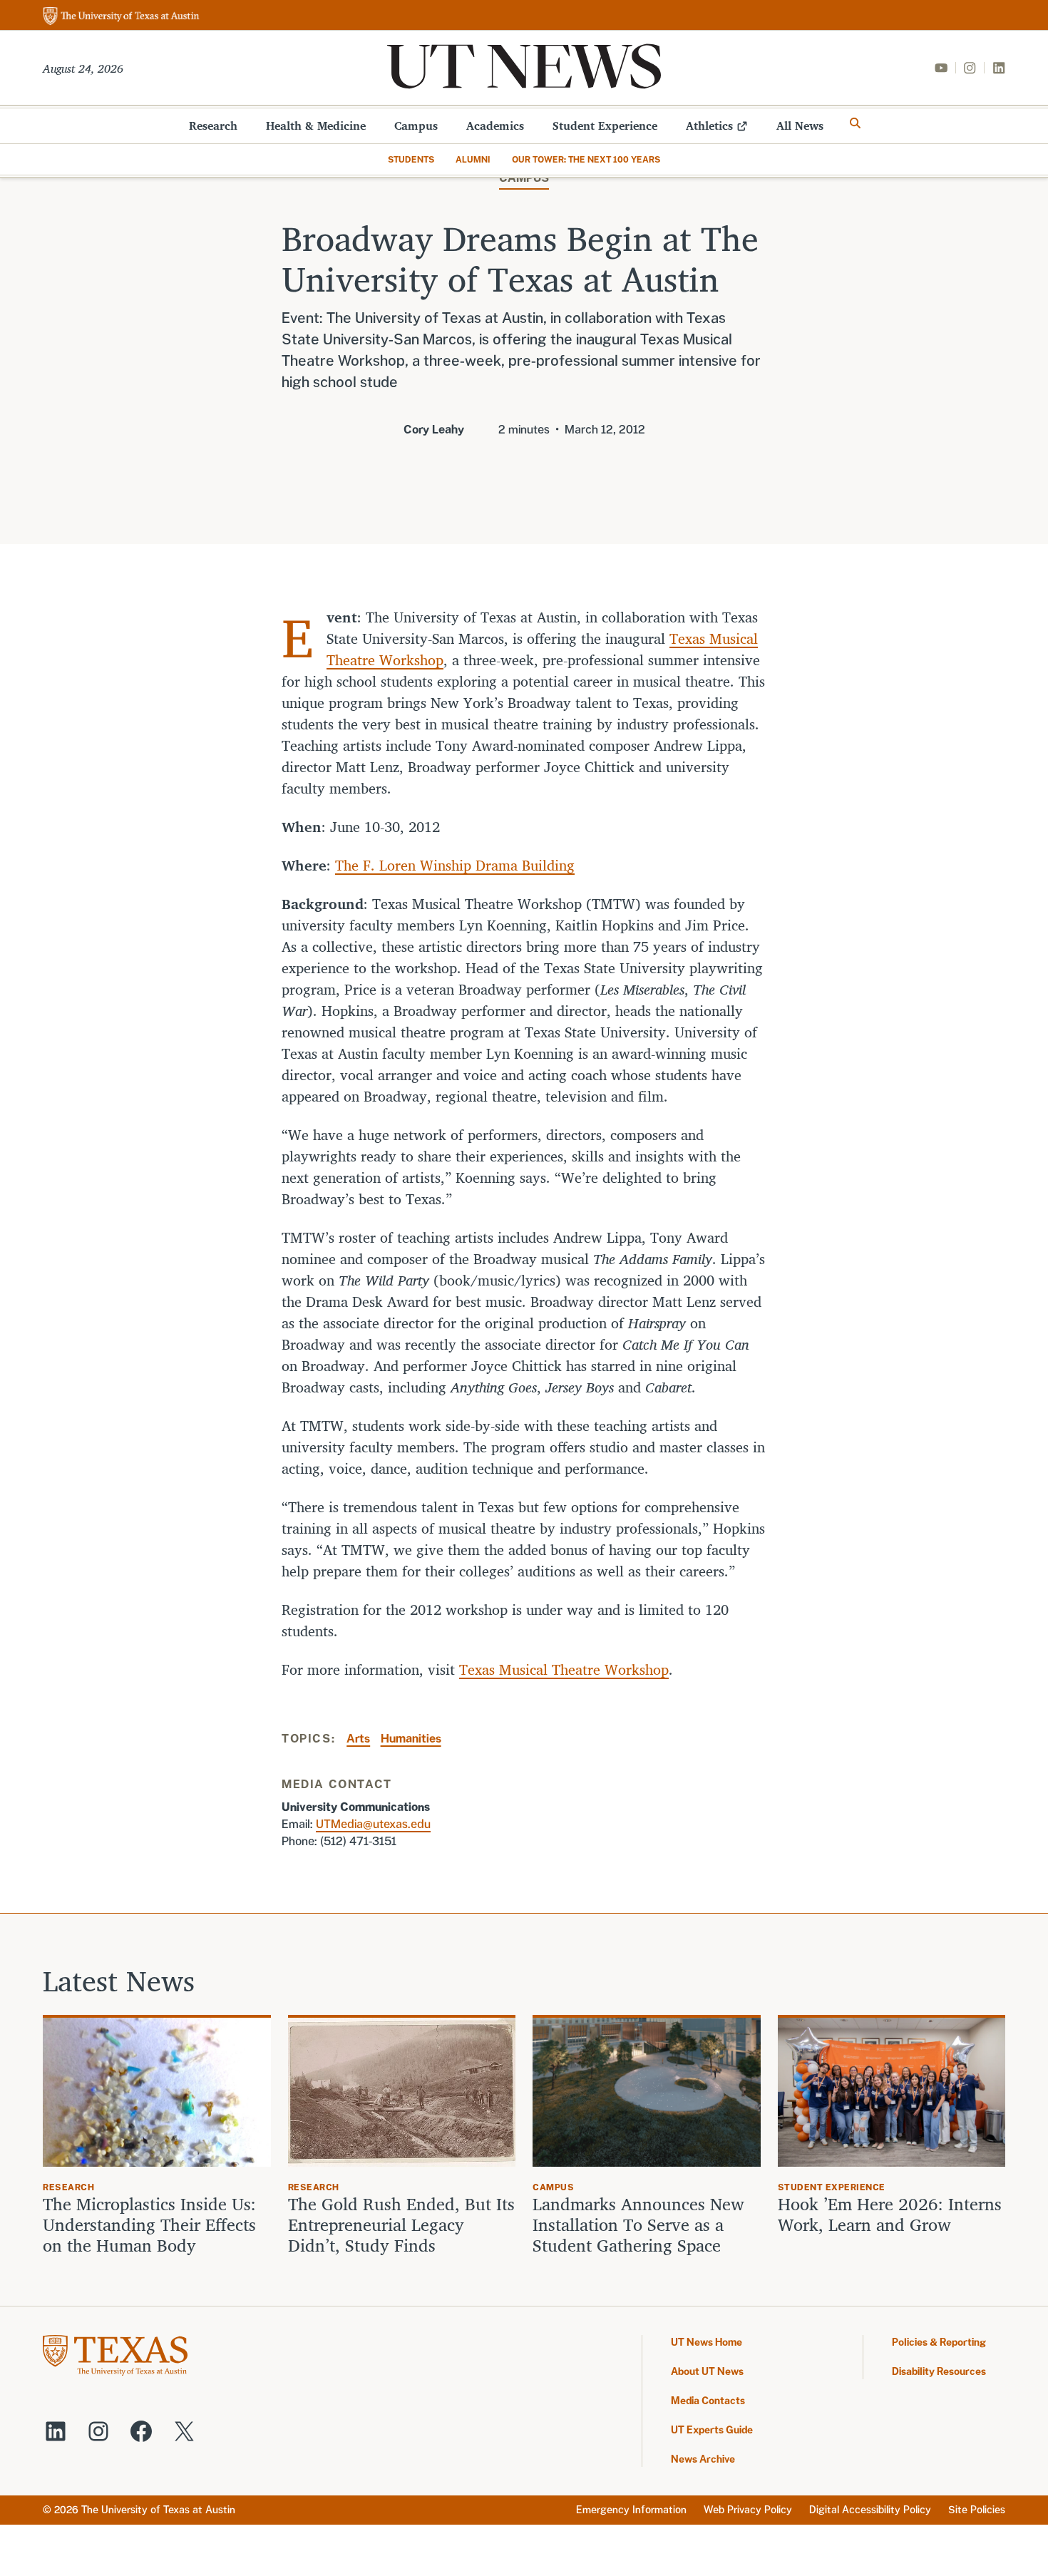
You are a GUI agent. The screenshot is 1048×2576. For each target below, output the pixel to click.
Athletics (709, 125)
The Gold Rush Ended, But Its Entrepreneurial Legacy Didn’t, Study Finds (401, 2225)
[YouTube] (941, 68)
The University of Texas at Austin (158, 2510)
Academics (495, 125)
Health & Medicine (316, 125)
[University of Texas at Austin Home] (121, 17)
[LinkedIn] (999, 68)
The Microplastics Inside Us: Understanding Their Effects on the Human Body (149, 2225)
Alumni (473, 160)
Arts (358, 1739)
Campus (416, 125)
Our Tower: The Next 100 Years (586, 160)
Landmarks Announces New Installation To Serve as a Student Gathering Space (638, 2225)
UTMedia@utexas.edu (373, 1824)
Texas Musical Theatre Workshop (564, 1669)
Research (213, 125)
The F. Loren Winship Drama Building (455, 865)
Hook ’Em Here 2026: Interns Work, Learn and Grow (890, 2215)
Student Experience (605, 125)
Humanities (411, 1739)
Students (411, 160)
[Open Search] (856, 123)
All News (800, 125)
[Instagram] (970, 68)
